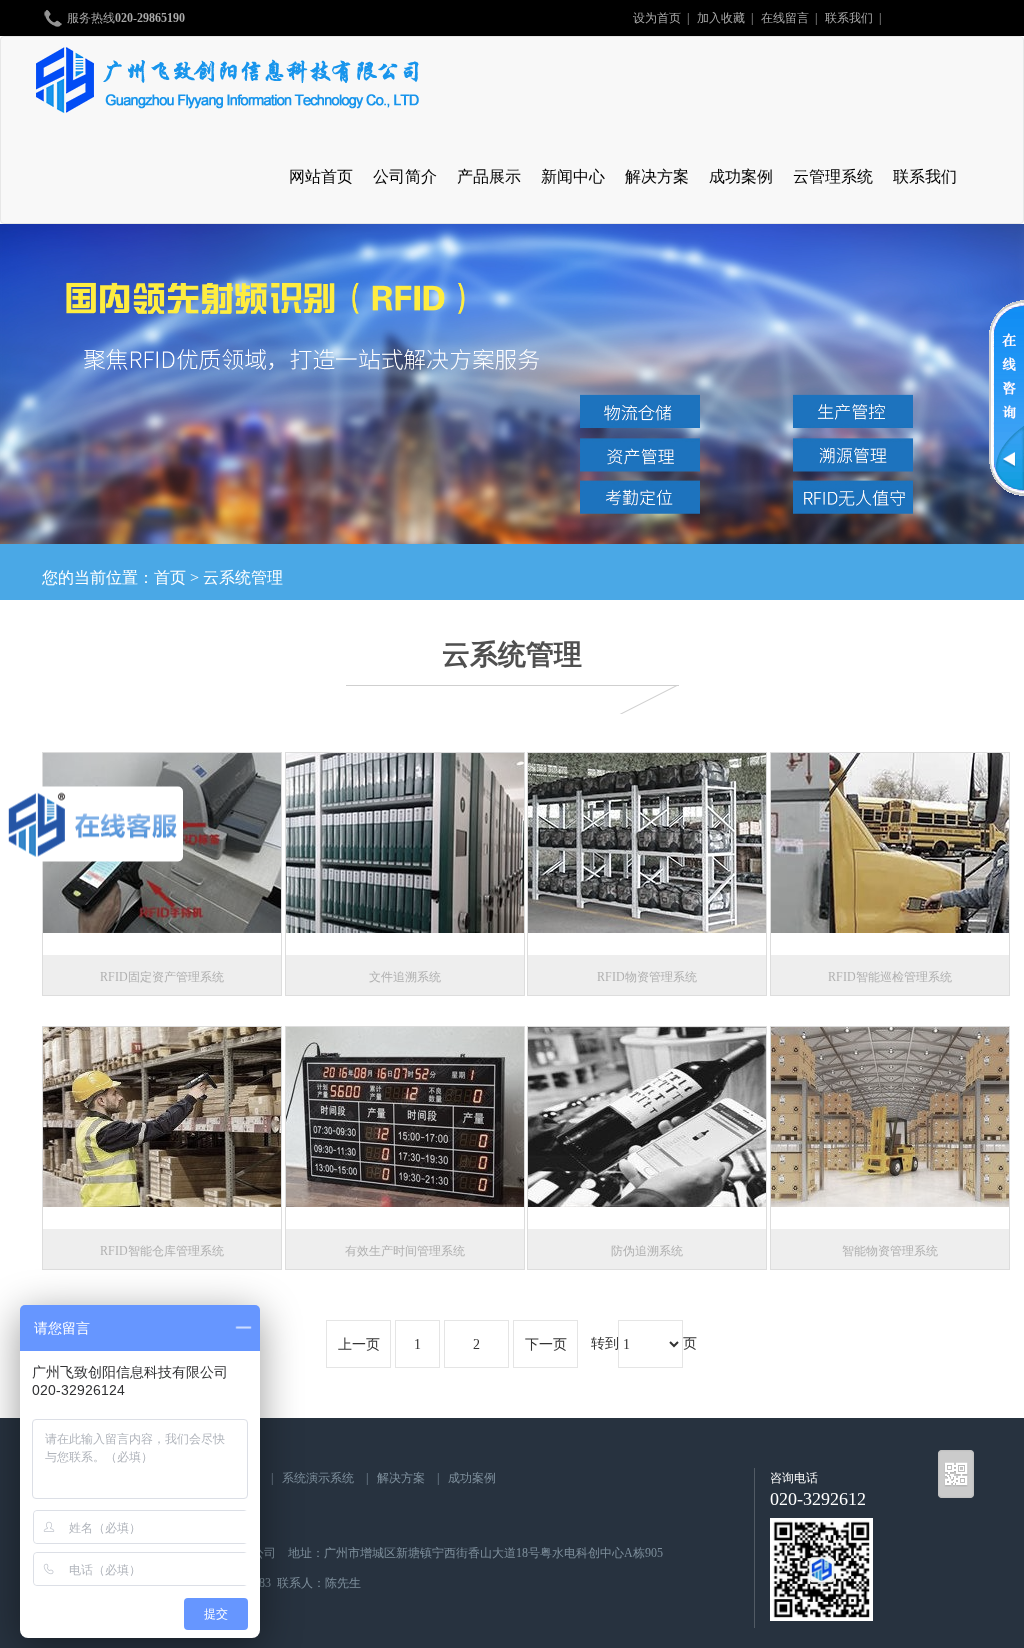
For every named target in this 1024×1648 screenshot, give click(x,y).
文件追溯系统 (405, 977)
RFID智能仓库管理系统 (162, 1251)
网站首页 (321, 176)
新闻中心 (573, 176)
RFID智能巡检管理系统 (890, 977)
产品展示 (489, 176)
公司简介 (405, 176)
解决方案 (657, 176)
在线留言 (785, 18)
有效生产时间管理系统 (405, 1251)
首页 (170, 577)
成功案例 (741, 176)
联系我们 (849, 18)
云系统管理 (243, 577)
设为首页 (657, 18)
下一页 (546, 1344)
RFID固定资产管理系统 (162, 977)
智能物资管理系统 (890, 1251)
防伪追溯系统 (647, 1251)
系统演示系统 (318, 1478)
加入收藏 (721, 18)
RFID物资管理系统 (647, 977)
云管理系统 (833, 176)
